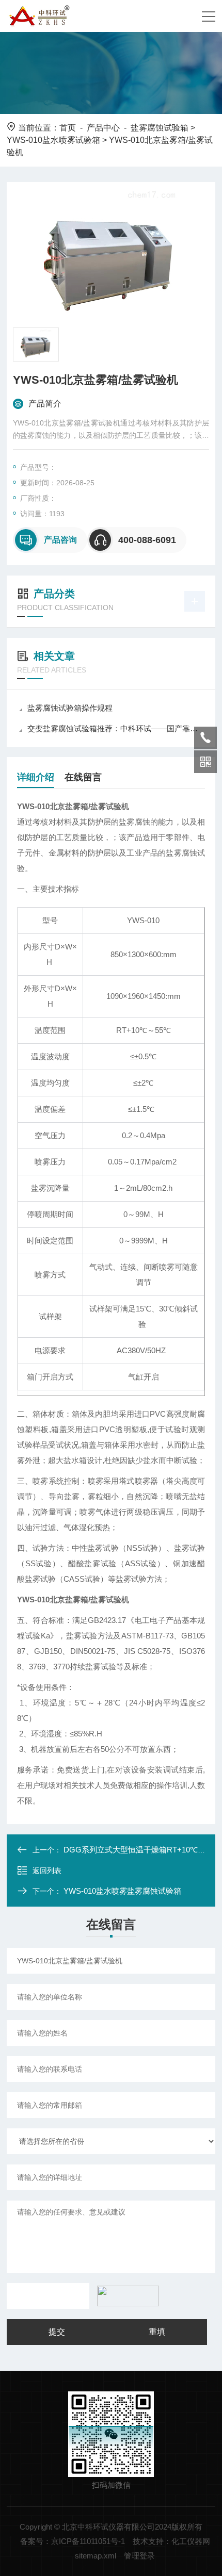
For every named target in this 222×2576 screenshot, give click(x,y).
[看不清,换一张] (125, 2296)
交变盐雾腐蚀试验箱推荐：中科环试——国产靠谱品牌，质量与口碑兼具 (116, 728)
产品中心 (103, 128)
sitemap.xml (96, 2556)
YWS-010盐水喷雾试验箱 (53, 140)
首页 (68, 128)
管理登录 (139, 2556)
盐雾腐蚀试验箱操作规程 (70, 708)
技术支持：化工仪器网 (171, 2541)
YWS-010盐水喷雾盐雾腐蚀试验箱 (122, 1891)
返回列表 (47, 1871)
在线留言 (83, 777)
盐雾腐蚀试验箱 (160, 128)
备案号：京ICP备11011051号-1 (73, 2541)
